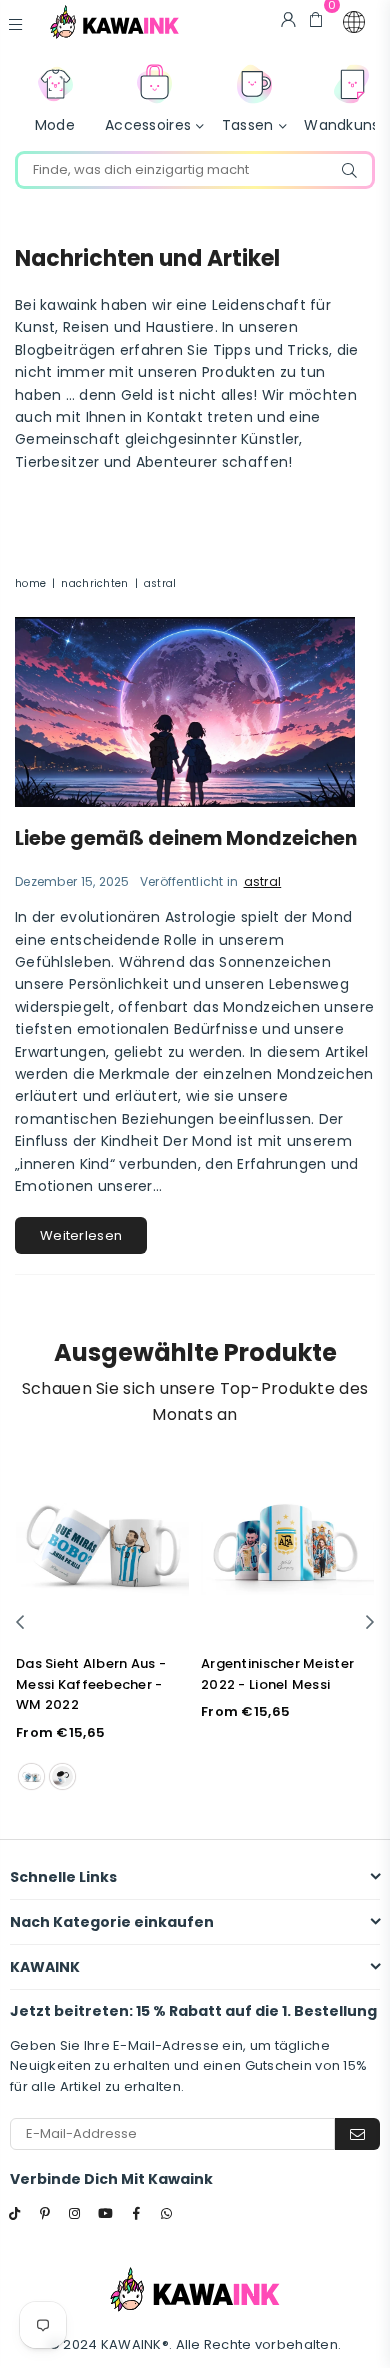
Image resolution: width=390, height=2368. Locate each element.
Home (30, 583)
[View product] (102, 1544)
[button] (354, 22)
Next (370, 1623)
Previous (20, 1623)
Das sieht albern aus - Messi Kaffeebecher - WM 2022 (91, 1684)
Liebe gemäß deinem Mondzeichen (186, 838)
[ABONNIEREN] (357, 2134)
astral (263, 881)
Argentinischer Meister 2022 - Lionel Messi (277, 1674)
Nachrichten (94, 583)
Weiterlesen (81, 1235)
